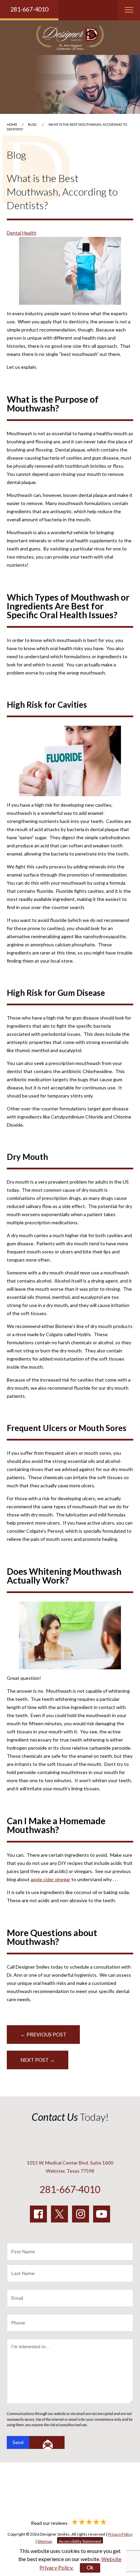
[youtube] (102, 2214)
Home (12, 124)
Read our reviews (50, 2523)
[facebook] (38, 2214)
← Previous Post (43, 2034)
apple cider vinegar (50, 1879)
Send (18, 2442)
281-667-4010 (29, 9)
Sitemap (45, 2541)
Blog (32, 124)
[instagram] (81, 2214)
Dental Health (22, 233)
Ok (90, 2568)
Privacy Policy (120, 2534)
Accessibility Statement (80, 2541)
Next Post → (38, 2060)
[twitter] (59, 2214)
